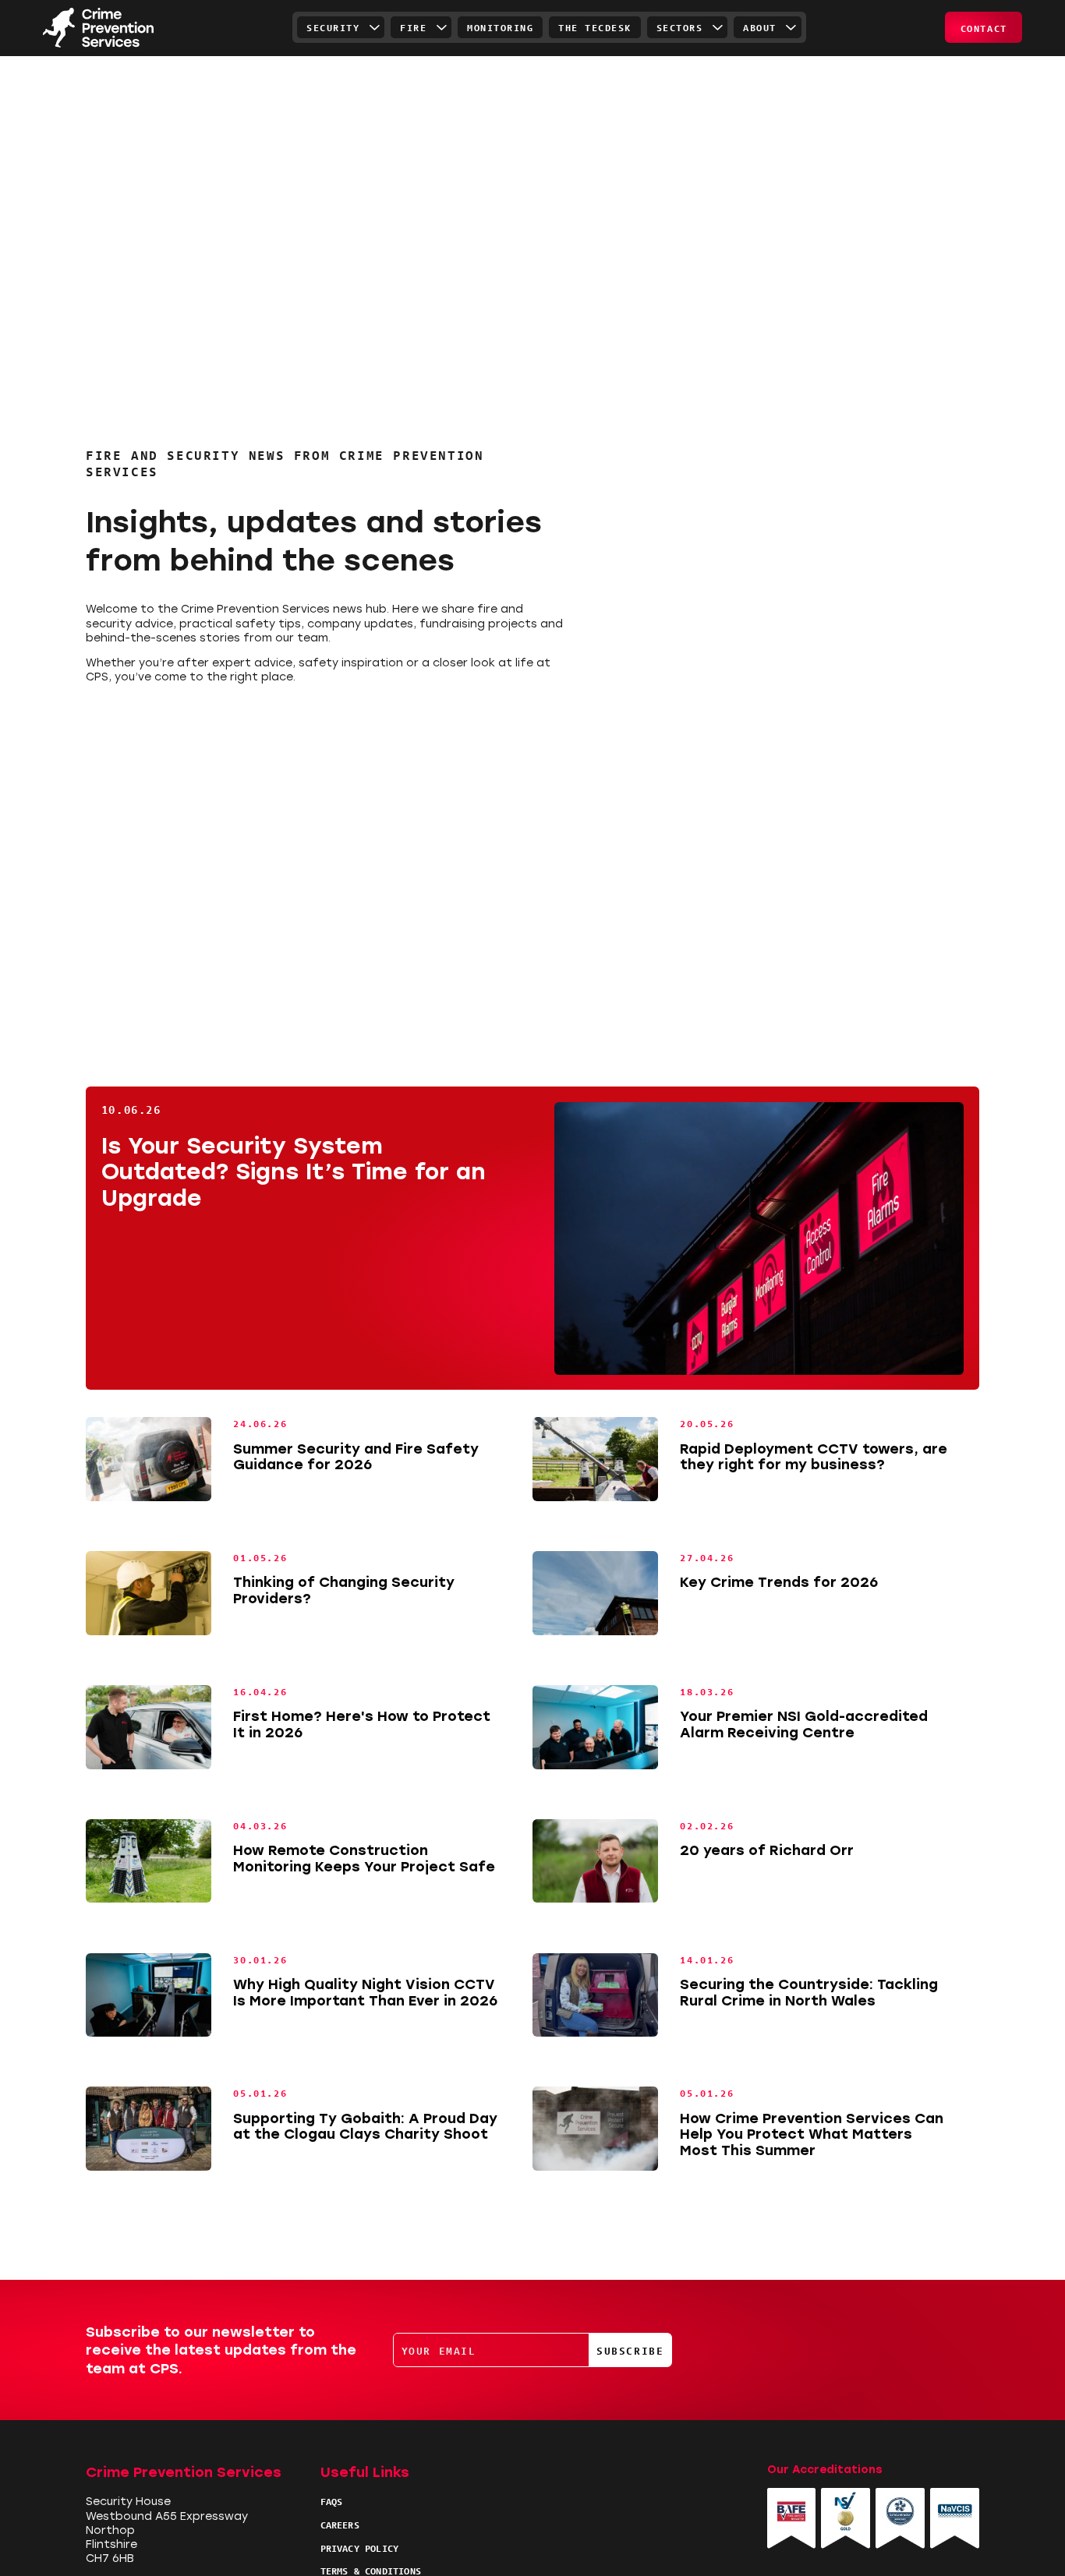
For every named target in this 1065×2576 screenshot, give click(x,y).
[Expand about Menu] (791, 27)
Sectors (680, 27)
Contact (984, 28)
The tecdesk (595, 27)
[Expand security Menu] (374, 27)
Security (333, 27)
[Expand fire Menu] (441, 27)
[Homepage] (98, 28)
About (760, 27)
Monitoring (500, 27)
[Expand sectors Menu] (717, 27)
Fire (413, 27)
